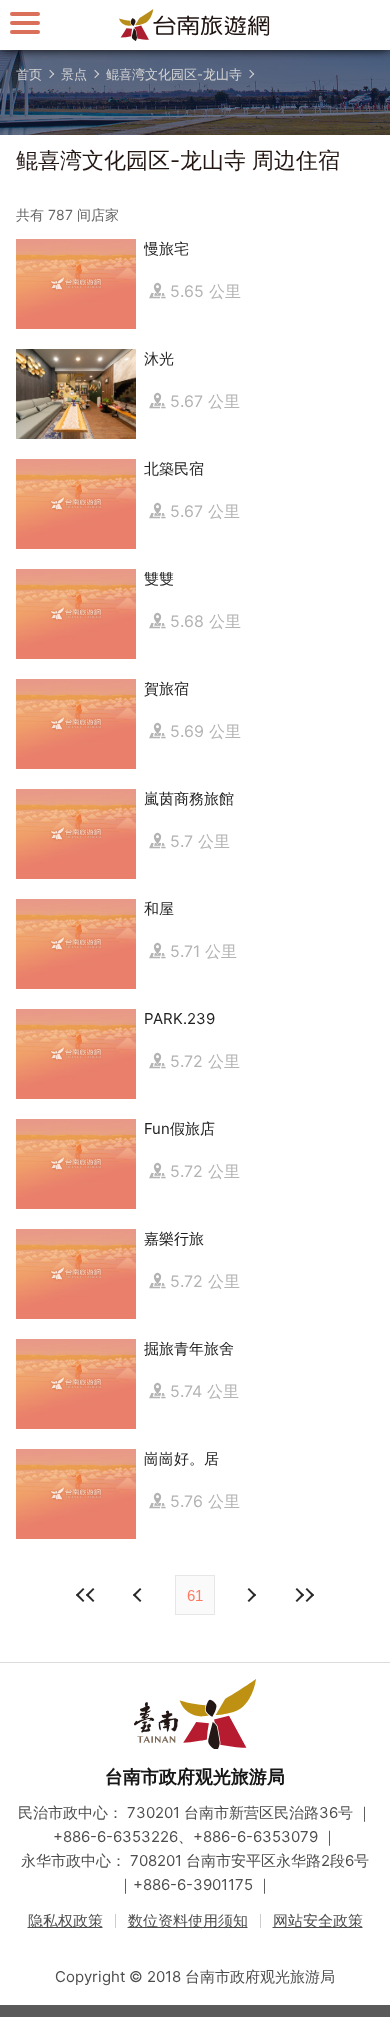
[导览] (25, 22)
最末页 (304, 1595)
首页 (29, 74)
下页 (140, 1595)
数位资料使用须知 (188, 1920)
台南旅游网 (195, 25)
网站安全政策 (318, 1920)
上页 (250, 1595)
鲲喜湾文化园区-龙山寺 (174, 74)
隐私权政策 (65, 1920)
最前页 (86, 1595)
